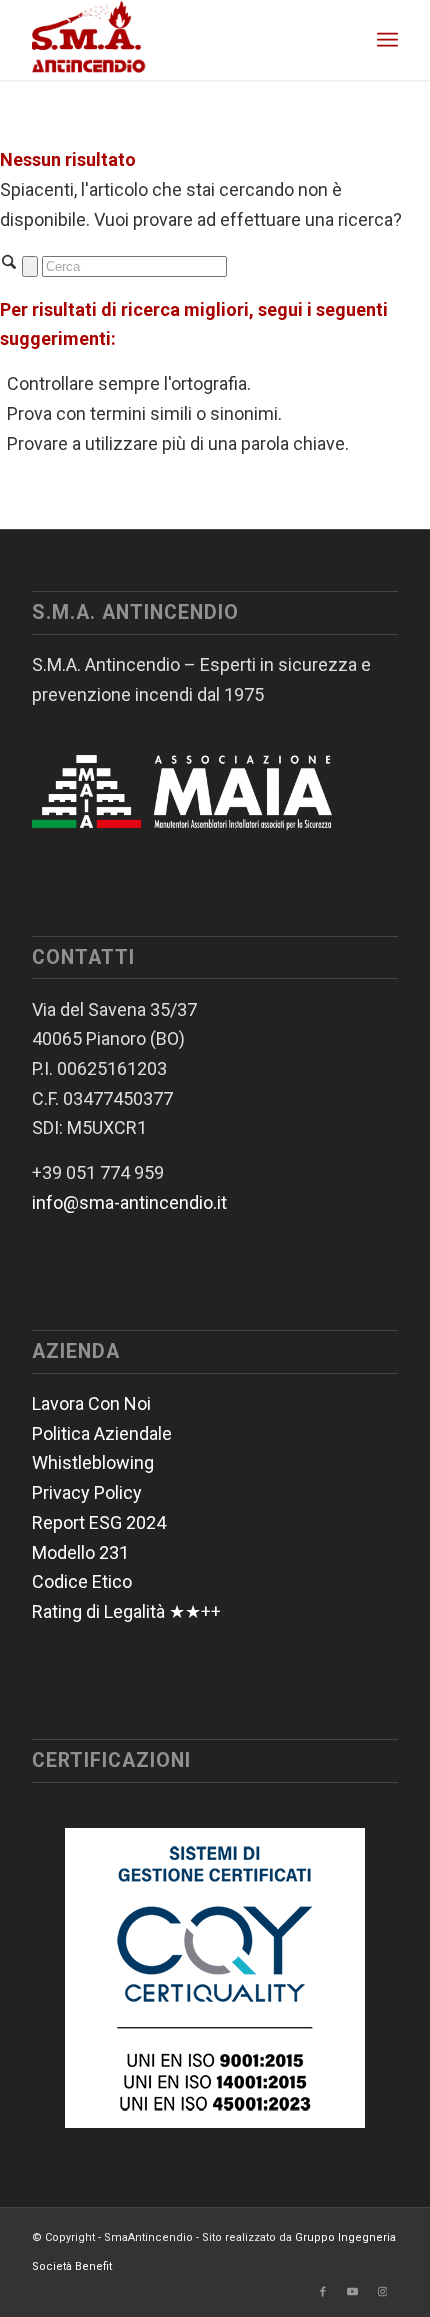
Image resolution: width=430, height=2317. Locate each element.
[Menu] (387, 40)
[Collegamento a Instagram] (383, 2292)
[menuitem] (387, 40)
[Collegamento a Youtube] (353, 2292)
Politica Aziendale (102, 1433)
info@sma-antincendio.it (129, 1202)
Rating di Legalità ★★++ (126, 1611)
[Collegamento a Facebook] (323, 2292)
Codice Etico (82, 1581)
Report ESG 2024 (99, 1522)
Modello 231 (80, 1552)
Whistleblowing (93, 1462)
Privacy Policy (87, 1492)
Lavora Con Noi (91, 1403)
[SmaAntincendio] (178, 40)
